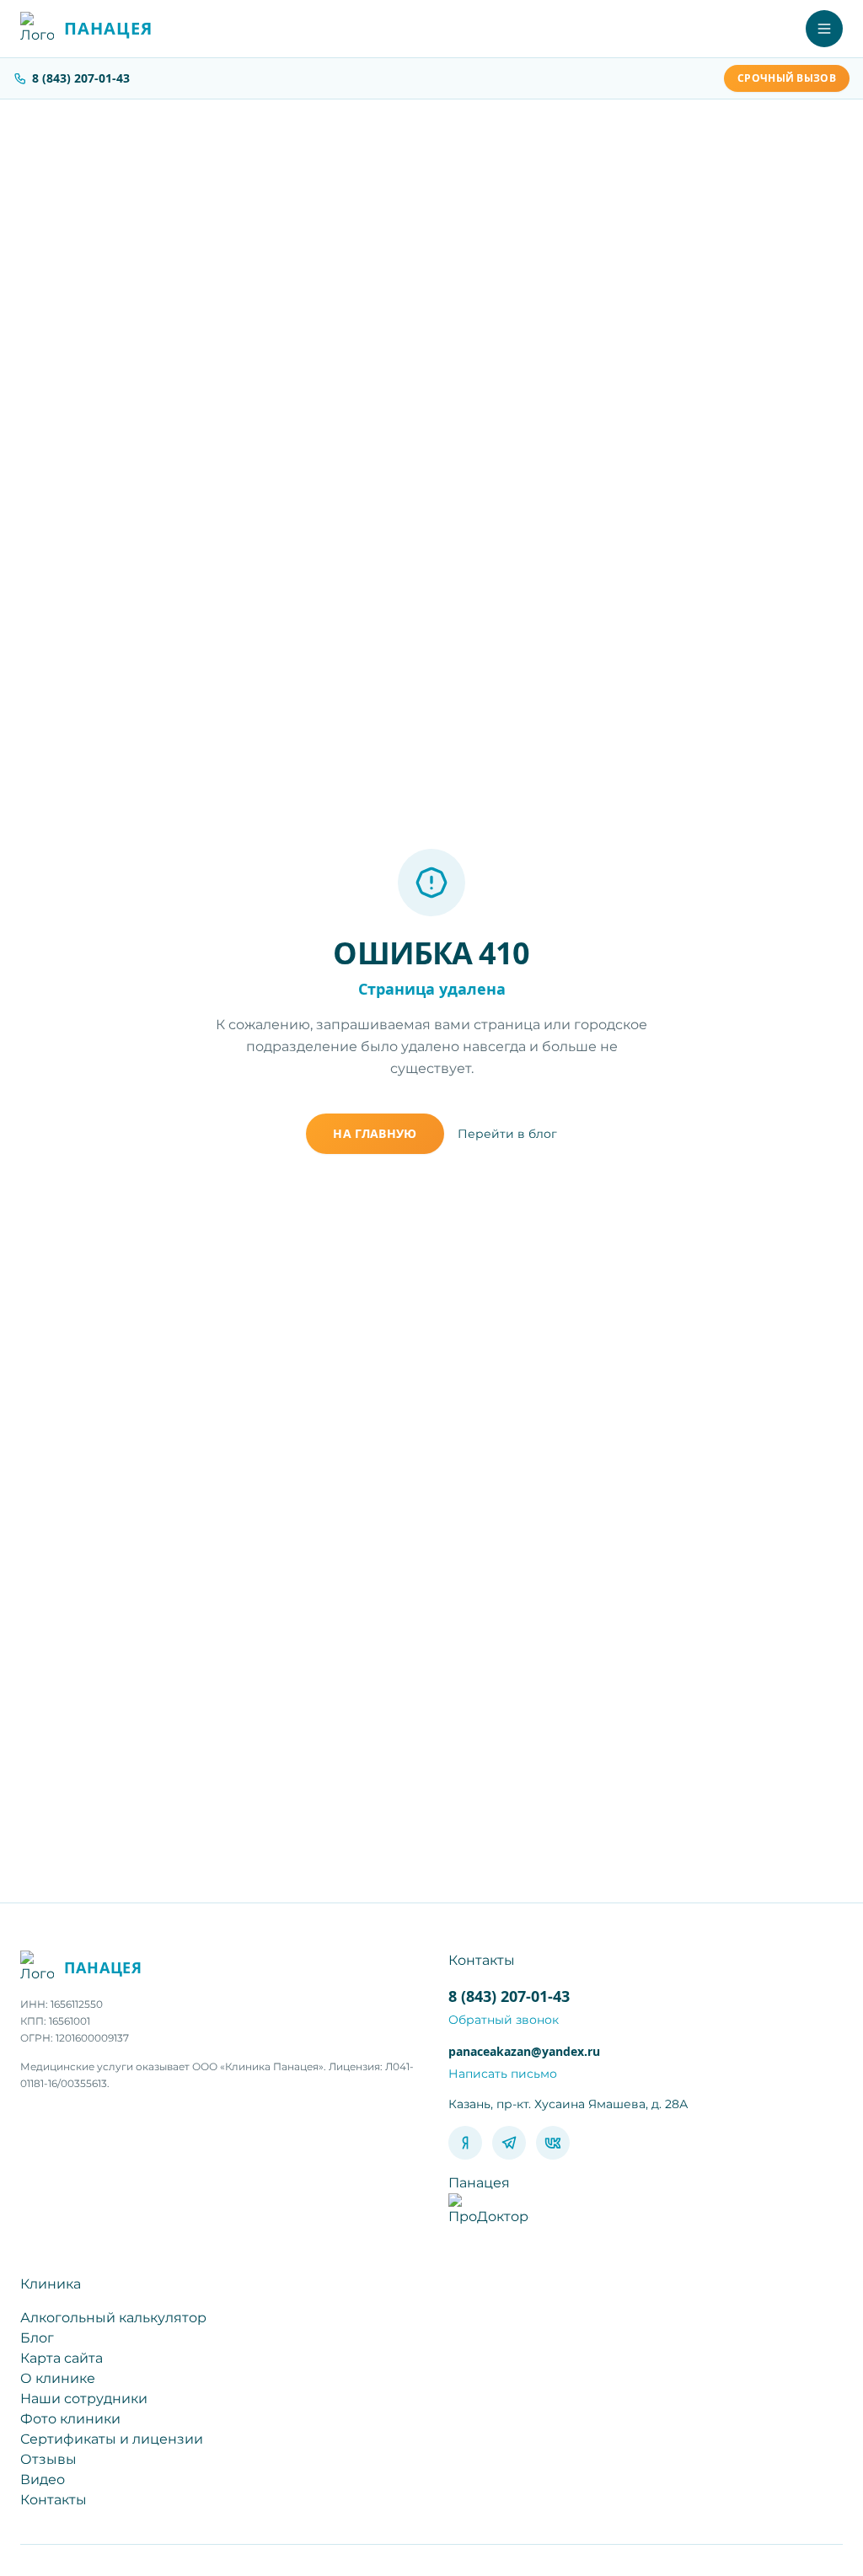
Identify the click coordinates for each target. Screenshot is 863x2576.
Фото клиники (70, 2419)
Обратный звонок (504, 2020)
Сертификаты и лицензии (112, 2439)
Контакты (54, 2500)
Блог (37, 2338)
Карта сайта (62, 2358)
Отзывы (48, 2459)
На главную (375, 1133)
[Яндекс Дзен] (465, 2143)
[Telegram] (509, 2143)
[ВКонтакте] (553, 2143)
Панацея (479, 2183)
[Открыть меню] (824, 29)
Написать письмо (503, 2074)
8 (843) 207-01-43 (81, 78)
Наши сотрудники (84, 2399)
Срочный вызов (787, 78)
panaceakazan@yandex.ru (524, 2051)
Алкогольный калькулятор (113, 2318)
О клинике (58, 2378)
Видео (43, 2479)
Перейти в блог (507, 1134)
